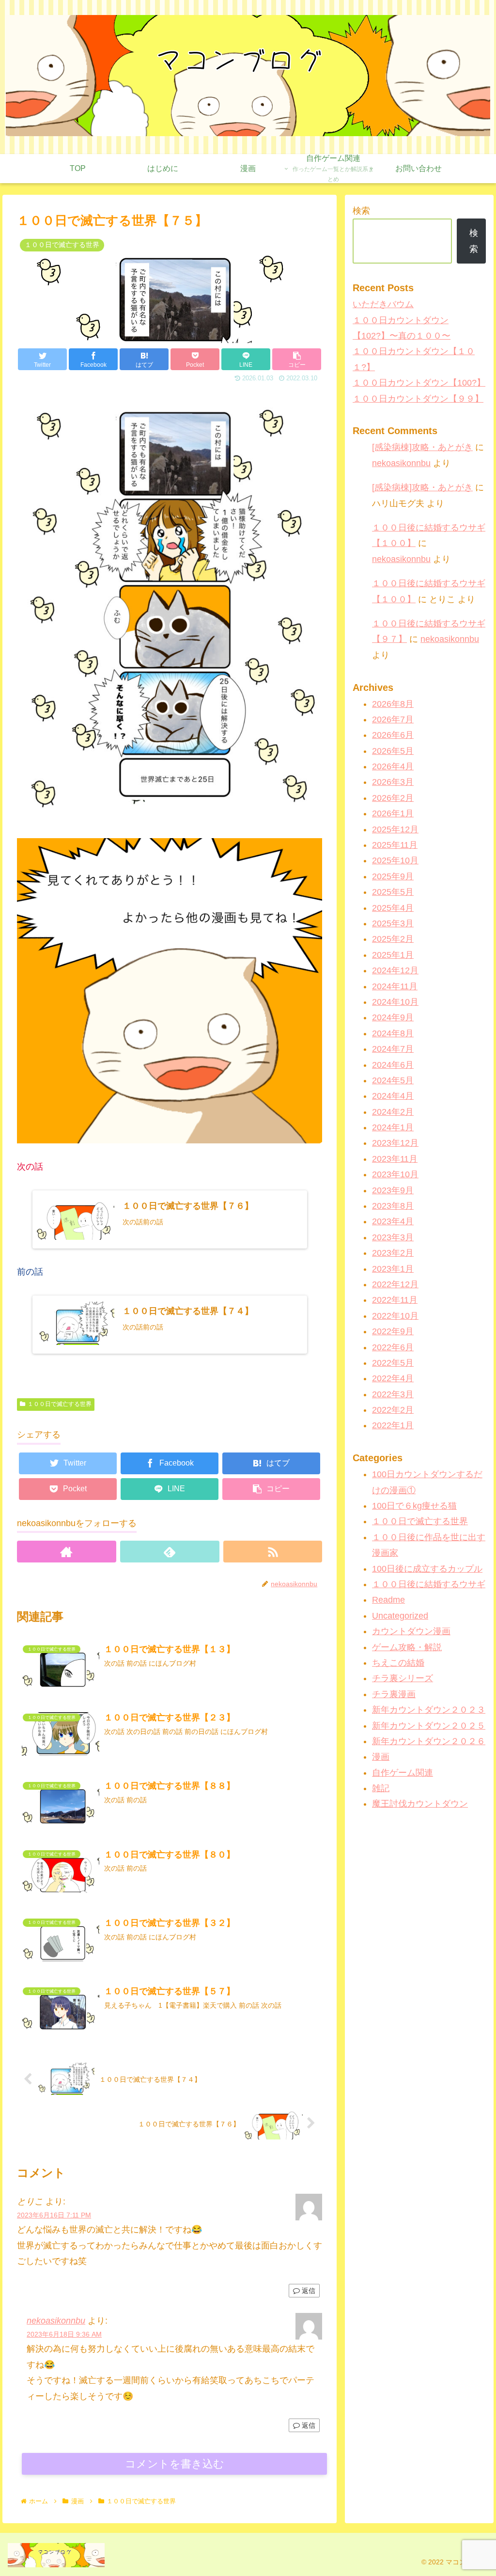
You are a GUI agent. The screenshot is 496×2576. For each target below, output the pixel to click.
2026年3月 (393, 782)
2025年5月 (393, 892)
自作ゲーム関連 (403, 1773)
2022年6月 (393, 1347)
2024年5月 (393, 1080)
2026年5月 (393, 751)
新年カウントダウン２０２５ (429, 1726)
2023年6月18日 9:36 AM (64, 2334)
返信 (308, 2291)
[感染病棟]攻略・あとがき (422, 447)
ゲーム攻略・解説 (407, 1647)
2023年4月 (393, 1221)
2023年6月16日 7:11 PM (54, 2215)
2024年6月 (393, 1065)
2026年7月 (393, 719)
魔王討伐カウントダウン (420, 1804)
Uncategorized (400, 1616)
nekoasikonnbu (56, 2321)
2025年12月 (395, 829)
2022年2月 (393, 1410)
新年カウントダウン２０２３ (429, 1710)
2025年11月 (395, 845)
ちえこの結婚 (398, 1663)
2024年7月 (393, 1049)
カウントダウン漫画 (411, 1631)
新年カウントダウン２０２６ (429, 1741)
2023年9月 (393, 1190)
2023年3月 (393, 1237)
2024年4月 (393, 1096)
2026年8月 (393, 704)
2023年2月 (393, 1253)
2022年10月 (395, 1316)
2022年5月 (393, 1363)
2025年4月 (393, 908)
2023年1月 (393, 1269)
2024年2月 (393, 1112)
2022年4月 (393, 1378)
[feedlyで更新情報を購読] (170, 1552)
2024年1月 (393, 1127)
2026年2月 (393, 798)
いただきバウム (383, 304)
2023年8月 (393, 1206)
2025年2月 (393, 939)
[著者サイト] (67, 1552)
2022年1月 (393, 1425)
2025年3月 (393, 923)
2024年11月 (395, 986)
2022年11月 (395, 1300)
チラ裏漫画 (394, 1694)
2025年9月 (393, 876)
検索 (361, 211)
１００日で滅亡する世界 (60, 1404)
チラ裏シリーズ (403, 1678)
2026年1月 (393, 813)
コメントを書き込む (175, 2464)
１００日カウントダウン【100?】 (419, 383)
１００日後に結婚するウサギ (429, 1584)
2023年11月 (395, 1159)
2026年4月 (393, 766)
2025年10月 (395, 860)
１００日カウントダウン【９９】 (418, 399)
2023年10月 (395, 1174)
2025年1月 (393, 955)
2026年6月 (393, 735)
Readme (388, 1600)
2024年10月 (395, 1002)
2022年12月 (395, 1284)
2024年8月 (393, 1033)
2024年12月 (395, 970)
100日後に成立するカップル (427, 1569)
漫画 (381, 1757)
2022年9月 (393, 1331)
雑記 (381, 1788)
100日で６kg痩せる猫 (414, 1506)
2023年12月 (395, 1143)
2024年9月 (393, 1017)
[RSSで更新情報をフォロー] (273, 1552)
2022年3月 (393, 1394)
